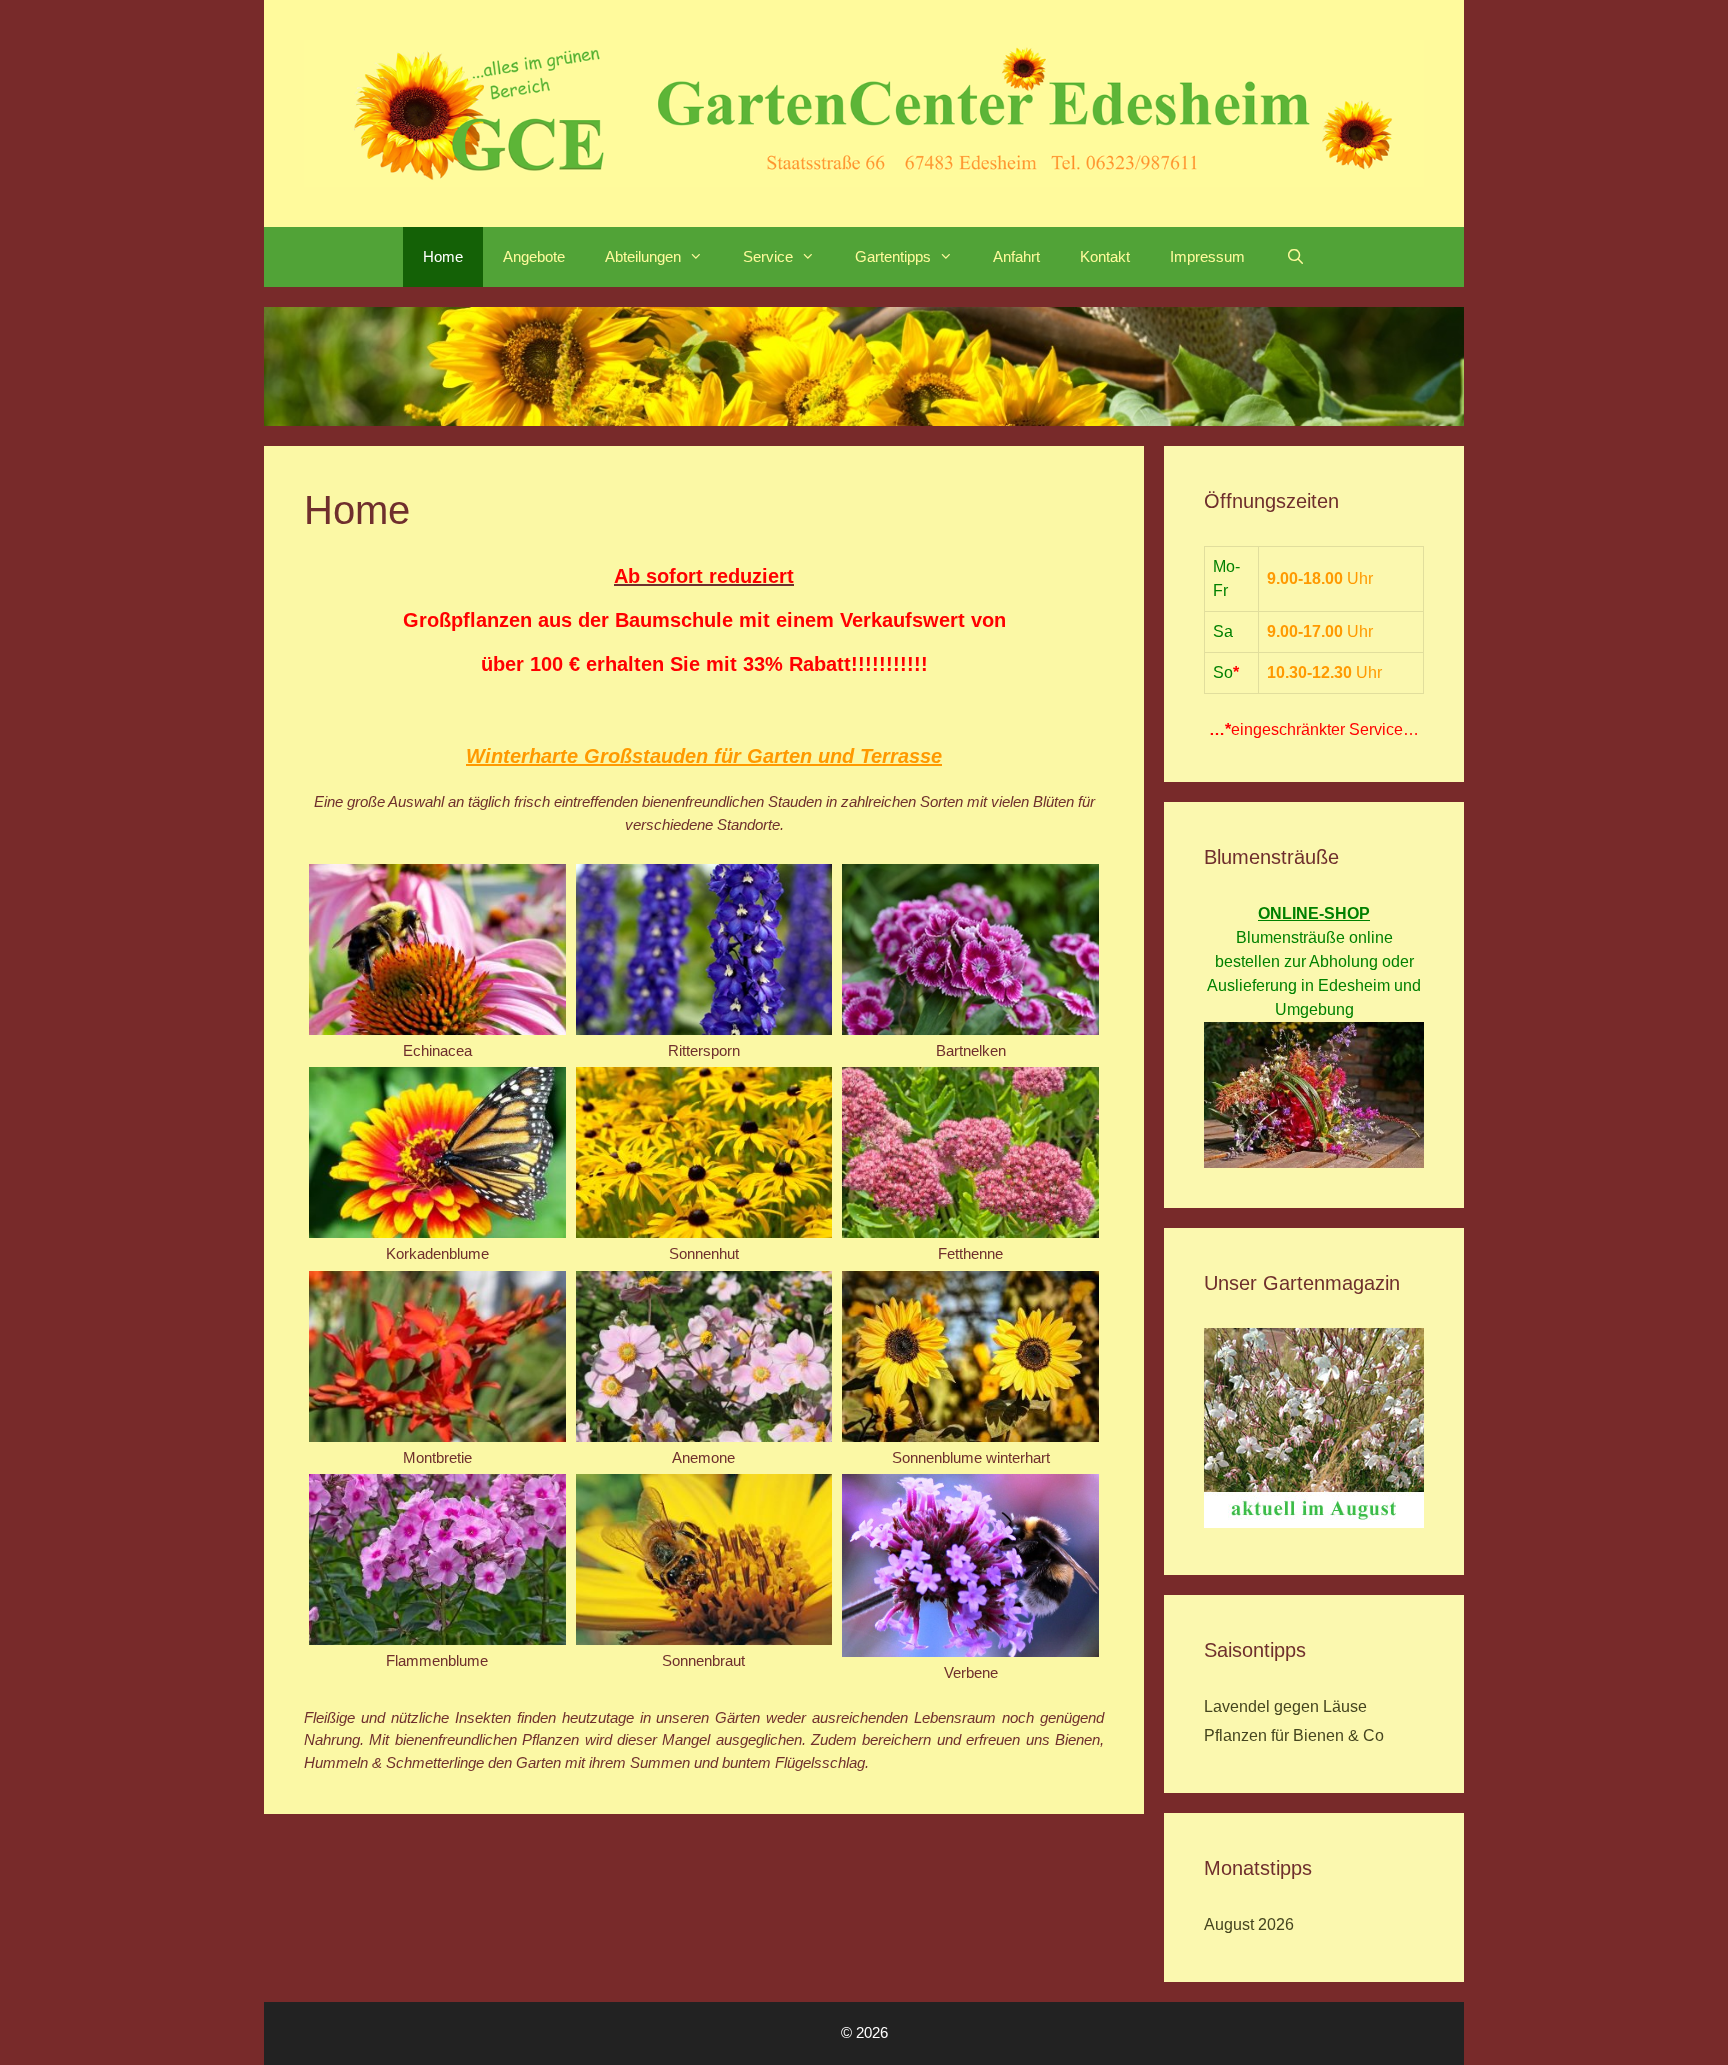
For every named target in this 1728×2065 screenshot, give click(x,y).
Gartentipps (893, 256)
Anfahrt (1016, 256)
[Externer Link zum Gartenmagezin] (1314, 1522)
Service (768, 256)
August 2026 (1249, 1924)
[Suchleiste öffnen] (1294, 257)
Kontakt (1105, 256)
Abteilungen (643, 256)
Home (443, 256)
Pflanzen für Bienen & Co (1294, 1735)
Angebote (534, 256)
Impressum (1207, 256)
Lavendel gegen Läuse (1285, 1706)
